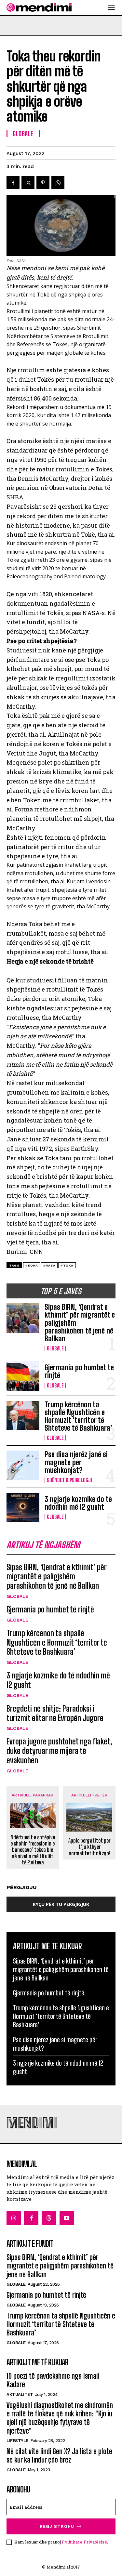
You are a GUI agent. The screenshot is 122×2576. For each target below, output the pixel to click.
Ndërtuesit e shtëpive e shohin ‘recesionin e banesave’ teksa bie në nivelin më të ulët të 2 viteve (33, 1850)
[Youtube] (67, 2218)
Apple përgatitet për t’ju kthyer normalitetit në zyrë (89, 1847)
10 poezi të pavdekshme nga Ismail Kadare (53, 2380)
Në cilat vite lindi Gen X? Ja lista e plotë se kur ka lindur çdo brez (59, 2456)
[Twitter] (28, 183)
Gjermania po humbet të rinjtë (79, 1371)
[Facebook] (13, 183)
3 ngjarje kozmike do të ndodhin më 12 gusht (78, 1503)
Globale (55, 1348)
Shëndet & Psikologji (69, 1480)
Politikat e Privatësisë (84, 2542)
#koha (32, 1265)
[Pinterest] (43, 183)
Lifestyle (17, 2441)
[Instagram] (14, 2218)
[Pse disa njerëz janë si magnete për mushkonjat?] (23, 1465)
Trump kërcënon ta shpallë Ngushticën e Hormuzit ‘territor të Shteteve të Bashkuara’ (78, 1416)
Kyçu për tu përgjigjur (61, 1904)
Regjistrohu (57, 2526)
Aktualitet (20, 2394)
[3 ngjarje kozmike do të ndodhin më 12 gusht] (23, 1507)
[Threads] (49, 2218)
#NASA (49, 1265)
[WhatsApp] (58, 183)
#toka (67, 1265)
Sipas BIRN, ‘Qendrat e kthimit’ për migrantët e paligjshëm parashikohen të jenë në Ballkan (57, 1577)
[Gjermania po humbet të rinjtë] (23, 1376)
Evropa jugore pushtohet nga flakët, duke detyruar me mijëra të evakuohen (59, 1751)
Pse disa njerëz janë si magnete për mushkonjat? (76, 1462)
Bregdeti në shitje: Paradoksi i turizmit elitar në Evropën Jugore (55, 1713)
